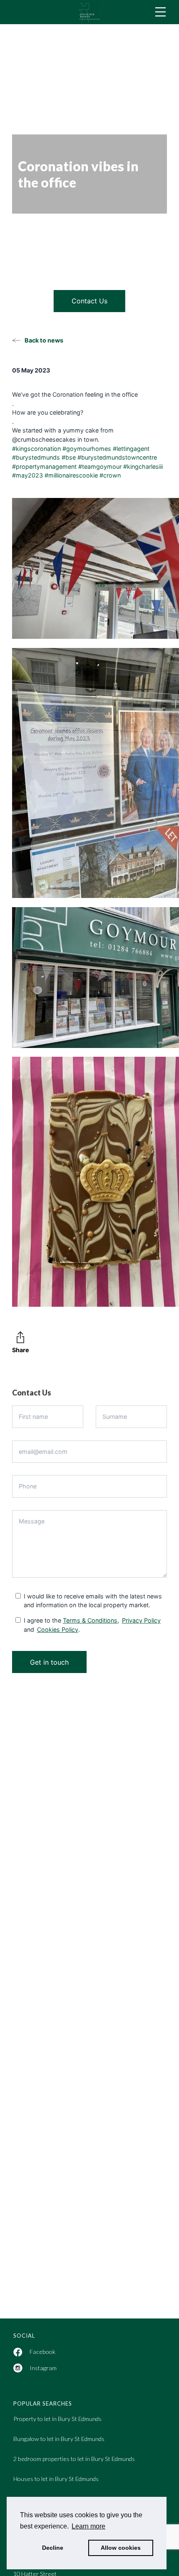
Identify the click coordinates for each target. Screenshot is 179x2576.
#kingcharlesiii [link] (143, 466)
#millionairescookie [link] (71, 475)
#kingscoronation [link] (36, 449)
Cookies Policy (58, 1629)
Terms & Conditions (90, 1620)
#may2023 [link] (27, 475)
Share (21, 1350)
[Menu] (160, 12)
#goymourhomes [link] (87, 449)
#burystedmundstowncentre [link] (117, 457)
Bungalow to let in (59, 2439)
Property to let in (57, 2419)
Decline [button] (53, 2548)
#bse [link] (69, 457)
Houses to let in (56, 2479)
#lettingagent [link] (131, 449)
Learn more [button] (88, 2526)
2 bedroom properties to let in (74, 2459)
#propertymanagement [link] (44, 466)
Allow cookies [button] (121, 2548)
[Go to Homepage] (89, 12)
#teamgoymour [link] (100, 466)
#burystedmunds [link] (36, 457)
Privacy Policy (141, 1620)
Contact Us (89, 301)
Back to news (44, 340)
